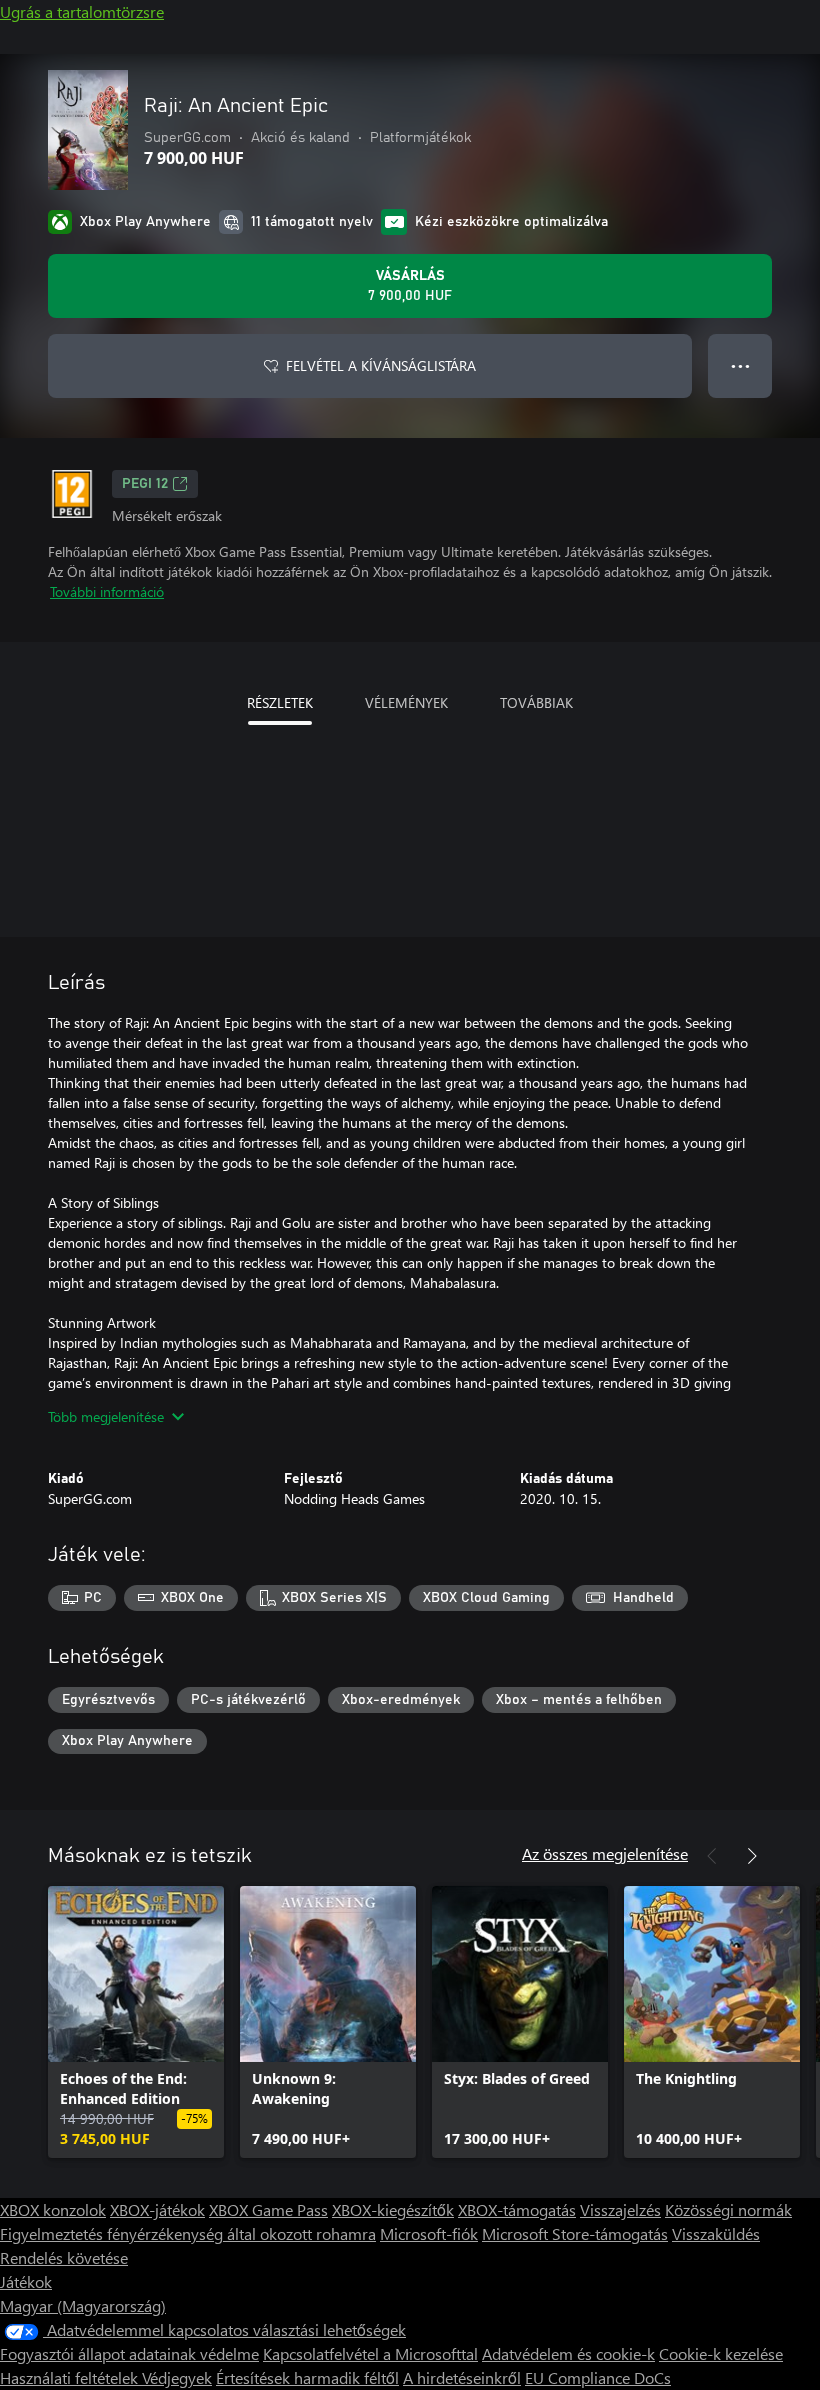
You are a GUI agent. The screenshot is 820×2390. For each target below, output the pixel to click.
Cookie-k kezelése (721, 2353)
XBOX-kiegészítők (393, 2209)
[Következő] (752, 1856)
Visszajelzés (620, 2209)
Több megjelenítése (106, 1416)
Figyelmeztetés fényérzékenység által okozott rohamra (188, 2233)
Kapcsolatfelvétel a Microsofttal (370, 2353)
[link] (136, 2022)
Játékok (26, 2281)
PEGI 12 (145, 484)
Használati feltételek (71, 2377)
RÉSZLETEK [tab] (280, 702)
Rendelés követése (64, 2257)
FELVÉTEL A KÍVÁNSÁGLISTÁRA (381, 365)
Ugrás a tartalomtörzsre (82, 11)
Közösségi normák (728, 2209)
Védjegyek (177, 2377)
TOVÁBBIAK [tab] (536, 702)
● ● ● (740, 365)
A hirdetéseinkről (462, 2377)
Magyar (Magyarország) (83, 2305)
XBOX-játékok (157, 2209)
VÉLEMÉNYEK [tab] (406, 702)
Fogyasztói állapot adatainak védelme (129, 2353)
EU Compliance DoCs (598, 2377)
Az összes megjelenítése (605, 1853)
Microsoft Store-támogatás (575, 2233)
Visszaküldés (716, 2233)
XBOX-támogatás (517, 2209)
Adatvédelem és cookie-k (568, 2353)
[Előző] (712, 1856)
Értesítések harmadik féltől (307, 2377)
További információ (107, 591)
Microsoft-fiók (429, 2233)
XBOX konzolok (53, 2209)
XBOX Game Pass (268, 2209)
